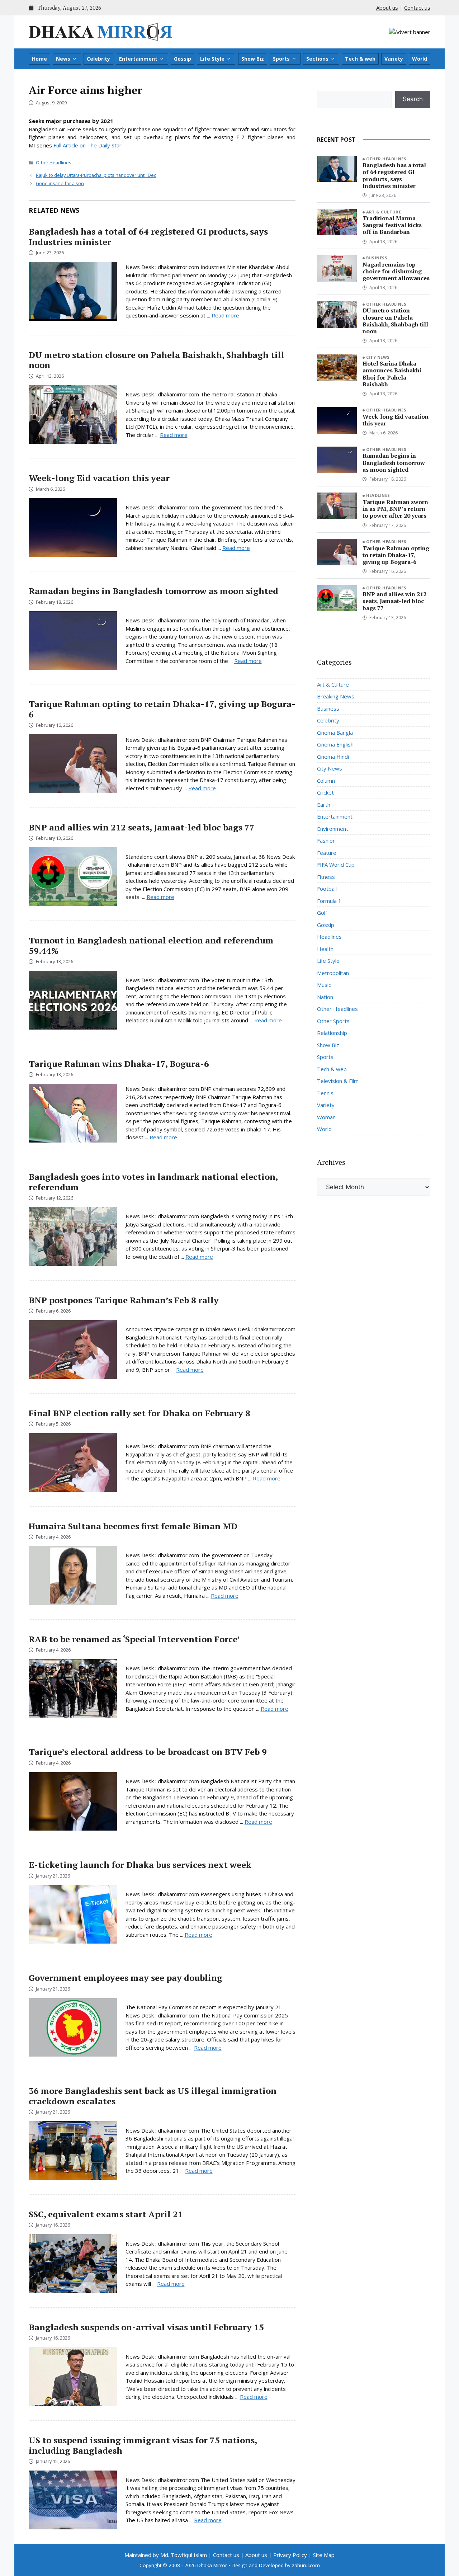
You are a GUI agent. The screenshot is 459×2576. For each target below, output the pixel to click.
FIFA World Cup (336, 865)
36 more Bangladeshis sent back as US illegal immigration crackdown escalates (153, 2096)
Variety (394, 59)
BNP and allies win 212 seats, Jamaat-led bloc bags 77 (142, 827)
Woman (326, 1117)
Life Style (212, 59)
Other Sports (333, 1021)
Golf (322, 913)
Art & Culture (384, 212)
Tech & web (360, 59)
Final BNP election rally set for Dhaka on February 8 (139, 1413)
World (420, 59)
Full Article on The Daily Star (87, 145)
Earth (324, 805)
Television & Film (338, 1081)
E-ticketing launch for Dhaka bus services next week (140, 1865)
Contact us (417, 8)
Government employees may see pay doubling (126, 1978)
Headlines (378, 495)
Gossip (183, 59)
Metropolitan (333, 973)
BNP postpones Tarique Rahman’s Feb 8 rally (124, 1300)
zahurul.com (306, 2565)
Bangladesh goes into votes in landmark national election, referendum (153, 1182)
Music (324, 985)
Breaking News (336, 696)
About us (387, 8)
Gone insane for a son (60, 183)
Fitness (326, 877)
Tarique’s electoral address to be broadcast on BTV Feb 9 (148, 1752)
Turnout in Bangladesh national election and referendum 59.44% (151, 945)
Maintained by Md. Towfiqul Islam (166, 2555)
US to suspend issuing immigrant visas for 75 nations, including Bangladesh (143, 2445)
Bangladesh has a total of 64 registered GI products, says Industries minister (148, 237)
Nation (325, 997)
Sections (317, 59)
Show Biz (253, 59)
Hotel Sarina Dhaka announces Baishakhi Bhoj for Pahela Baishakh (392, 374)
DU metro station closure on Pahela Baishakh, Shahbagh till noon (157, 360)
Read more (225, 315)
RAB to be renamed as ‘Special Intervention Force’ (134, 1639)
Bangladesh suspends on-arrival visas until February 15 (146, 2327)
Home (39, 59)
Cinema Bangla (335, 733)
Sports (281, 59)
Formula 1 (329, 901)
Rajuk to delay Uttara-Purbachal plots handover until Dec (96, 175)
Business (377, 258)
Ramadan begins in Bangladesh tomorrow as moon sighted (153, 591)
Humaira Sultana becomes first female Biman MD (133, 1526)
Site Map (324, 2555)
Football (327, 889)
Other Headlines (54, 163)
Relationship (332, 1033)
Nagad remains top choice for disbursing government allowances (396, 271)
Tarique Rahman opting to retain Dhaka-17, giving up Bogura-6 (162, 709)
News (63, 59)
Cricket (325, 792)
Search (413, 99)
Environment (333, 829)
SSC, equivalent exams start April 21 (106, 2214)
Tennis (325, 1093)
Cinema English (335, 744)
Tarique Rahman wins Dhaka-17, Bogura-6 (119, 1064)
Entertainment (138, 59)
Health (325, 949)
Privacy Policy (290, 2555)
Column (326, 781)
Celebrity (98, 59)
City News (378, 357)
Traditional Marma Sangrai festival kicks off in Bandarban (392, 225)
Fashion (326, 840)
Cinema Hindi (333, 757)
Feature (327, 853)
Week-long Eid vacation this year (99, 478)
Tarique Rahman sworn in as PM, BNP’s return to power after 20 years (395, 509)
